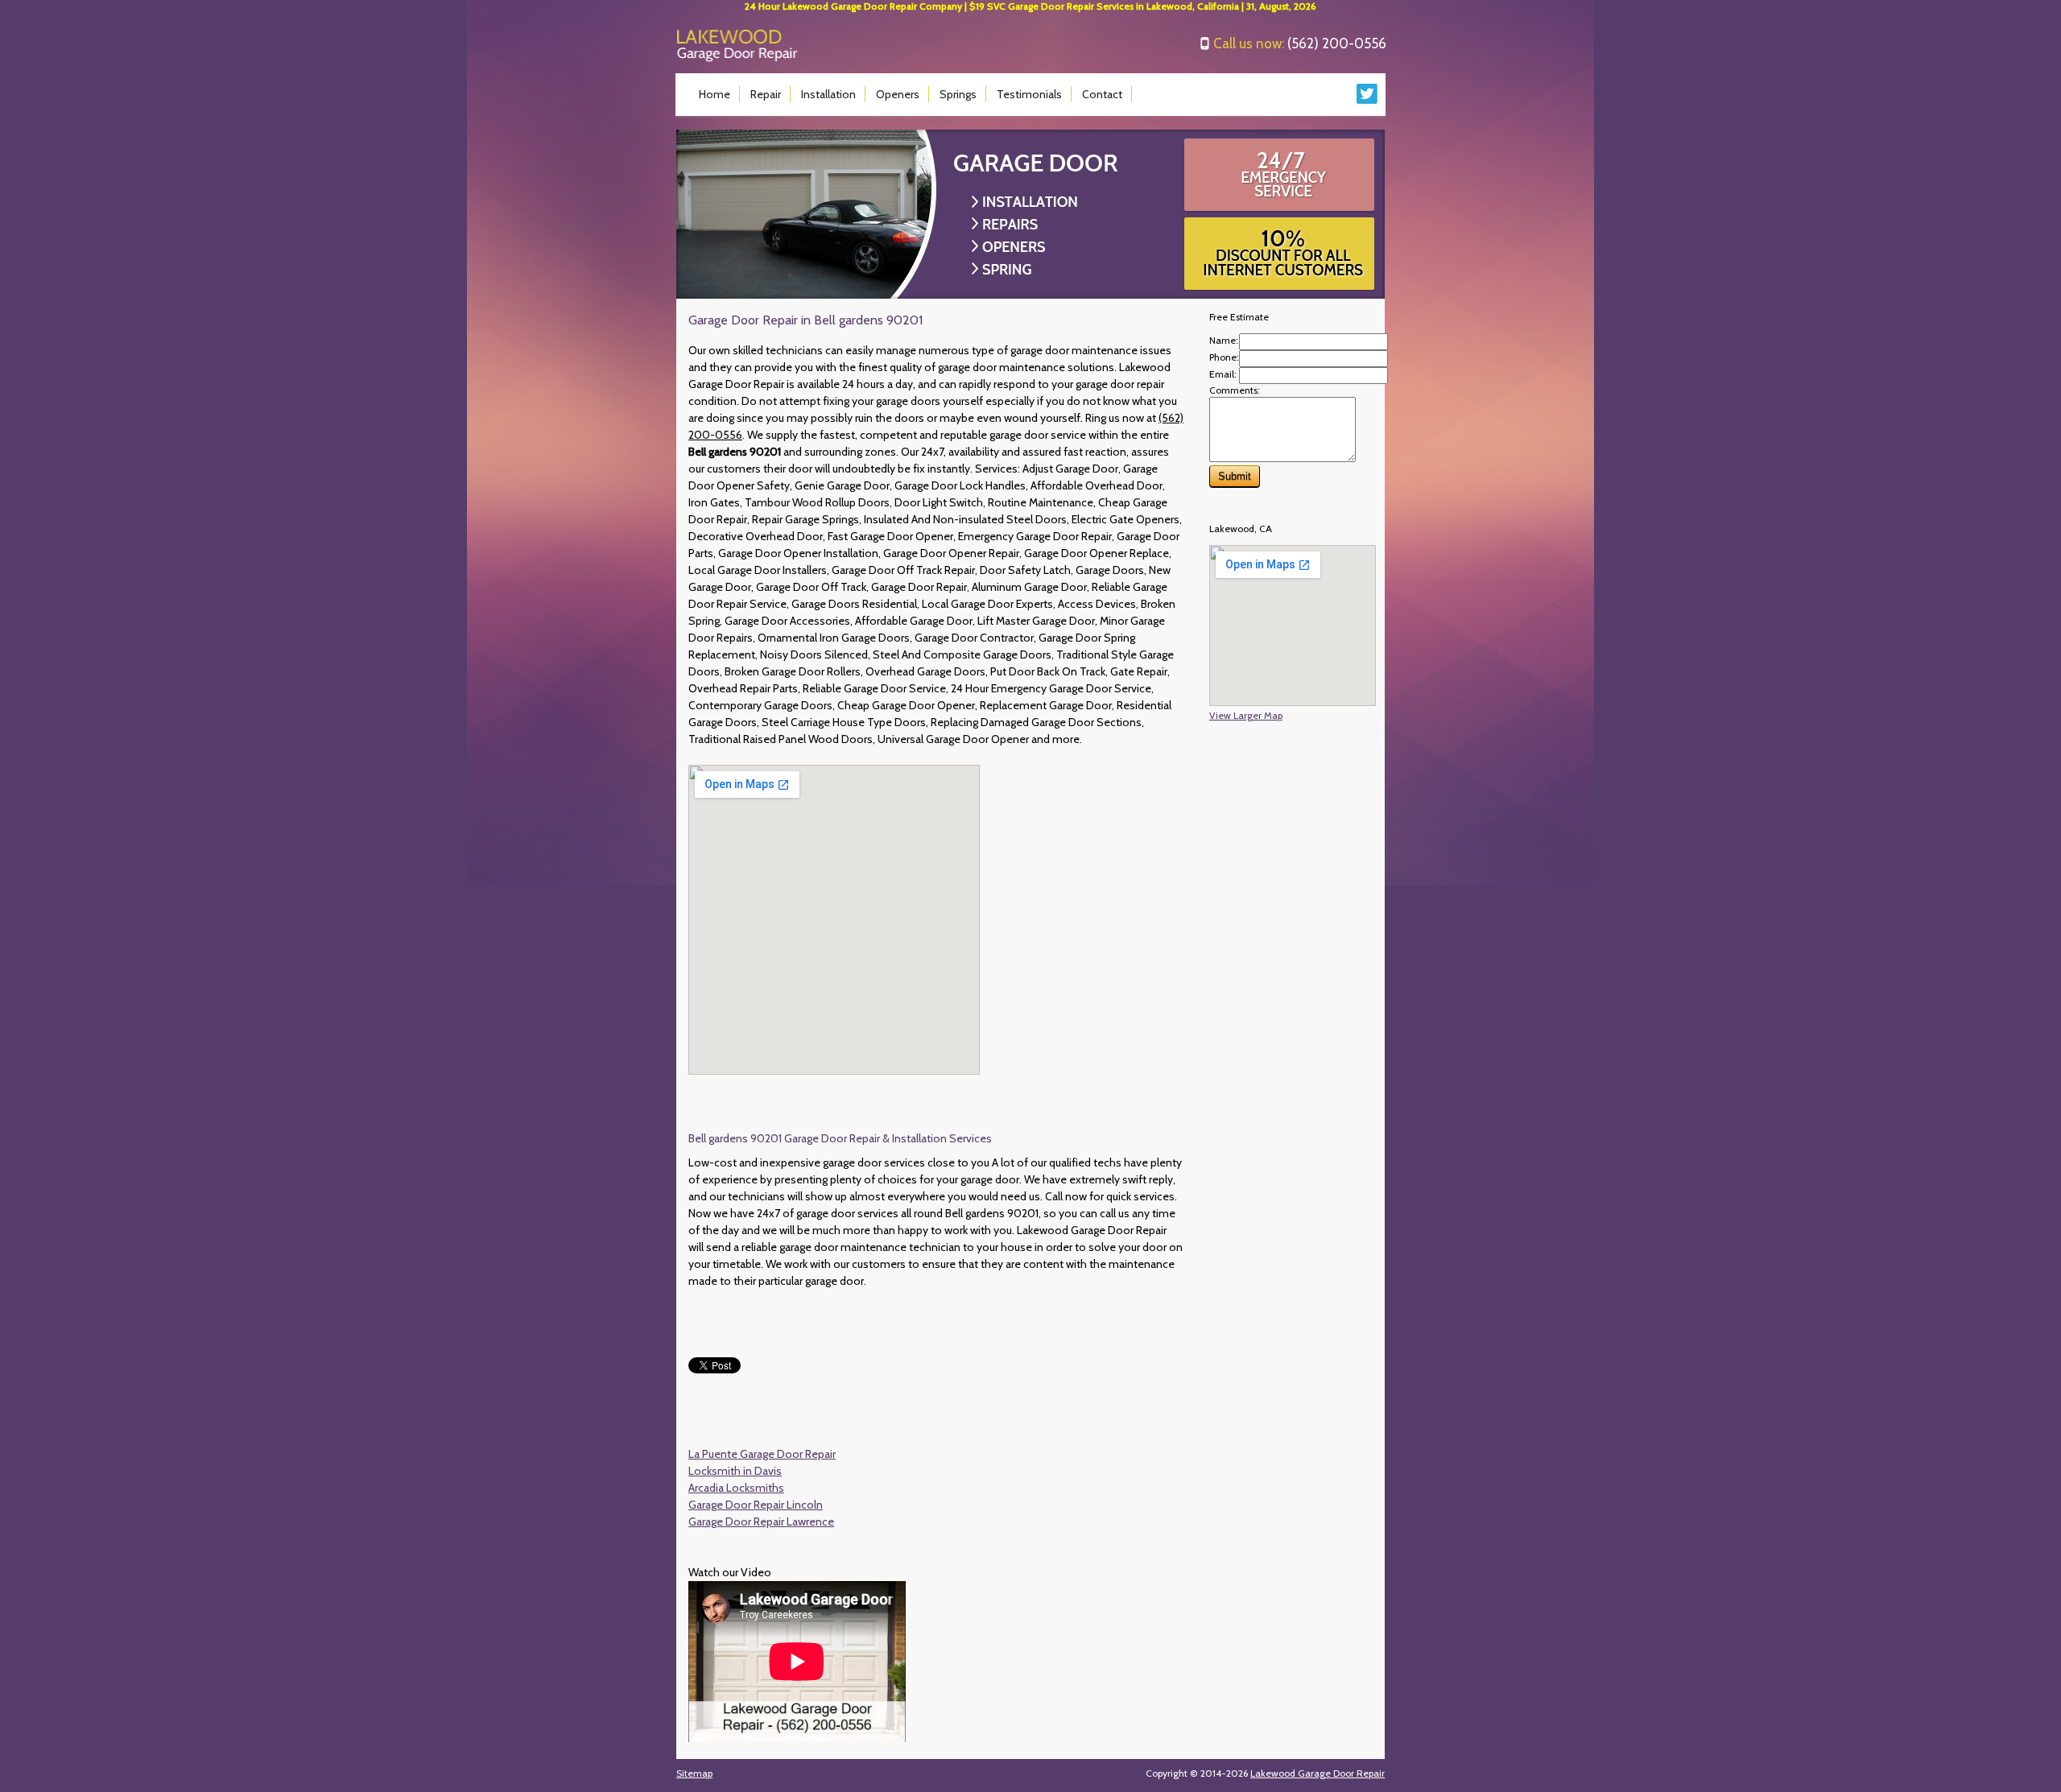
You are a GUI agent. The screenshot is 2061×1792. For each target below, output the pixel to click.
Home (715, 94)
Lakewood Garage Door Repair (1318, 1773)
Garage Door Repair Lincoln (756, 1505)
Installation (828, 94)
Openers (898, 94)
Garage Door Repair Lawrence (761, 1522)
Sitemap (694, 1773)
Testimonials (1029, 94)
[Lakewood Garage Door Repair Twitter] (1367, 100)
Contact (1102, 94)
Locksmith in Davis (735, 1471)
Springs (958, 94)
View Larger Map (1246, 715)
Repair (766, 94)
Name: (1224, 340)
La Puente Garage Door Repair (762, 1454)
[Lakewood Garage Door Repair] (737, 58)
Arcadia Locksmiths (736, 1488)
